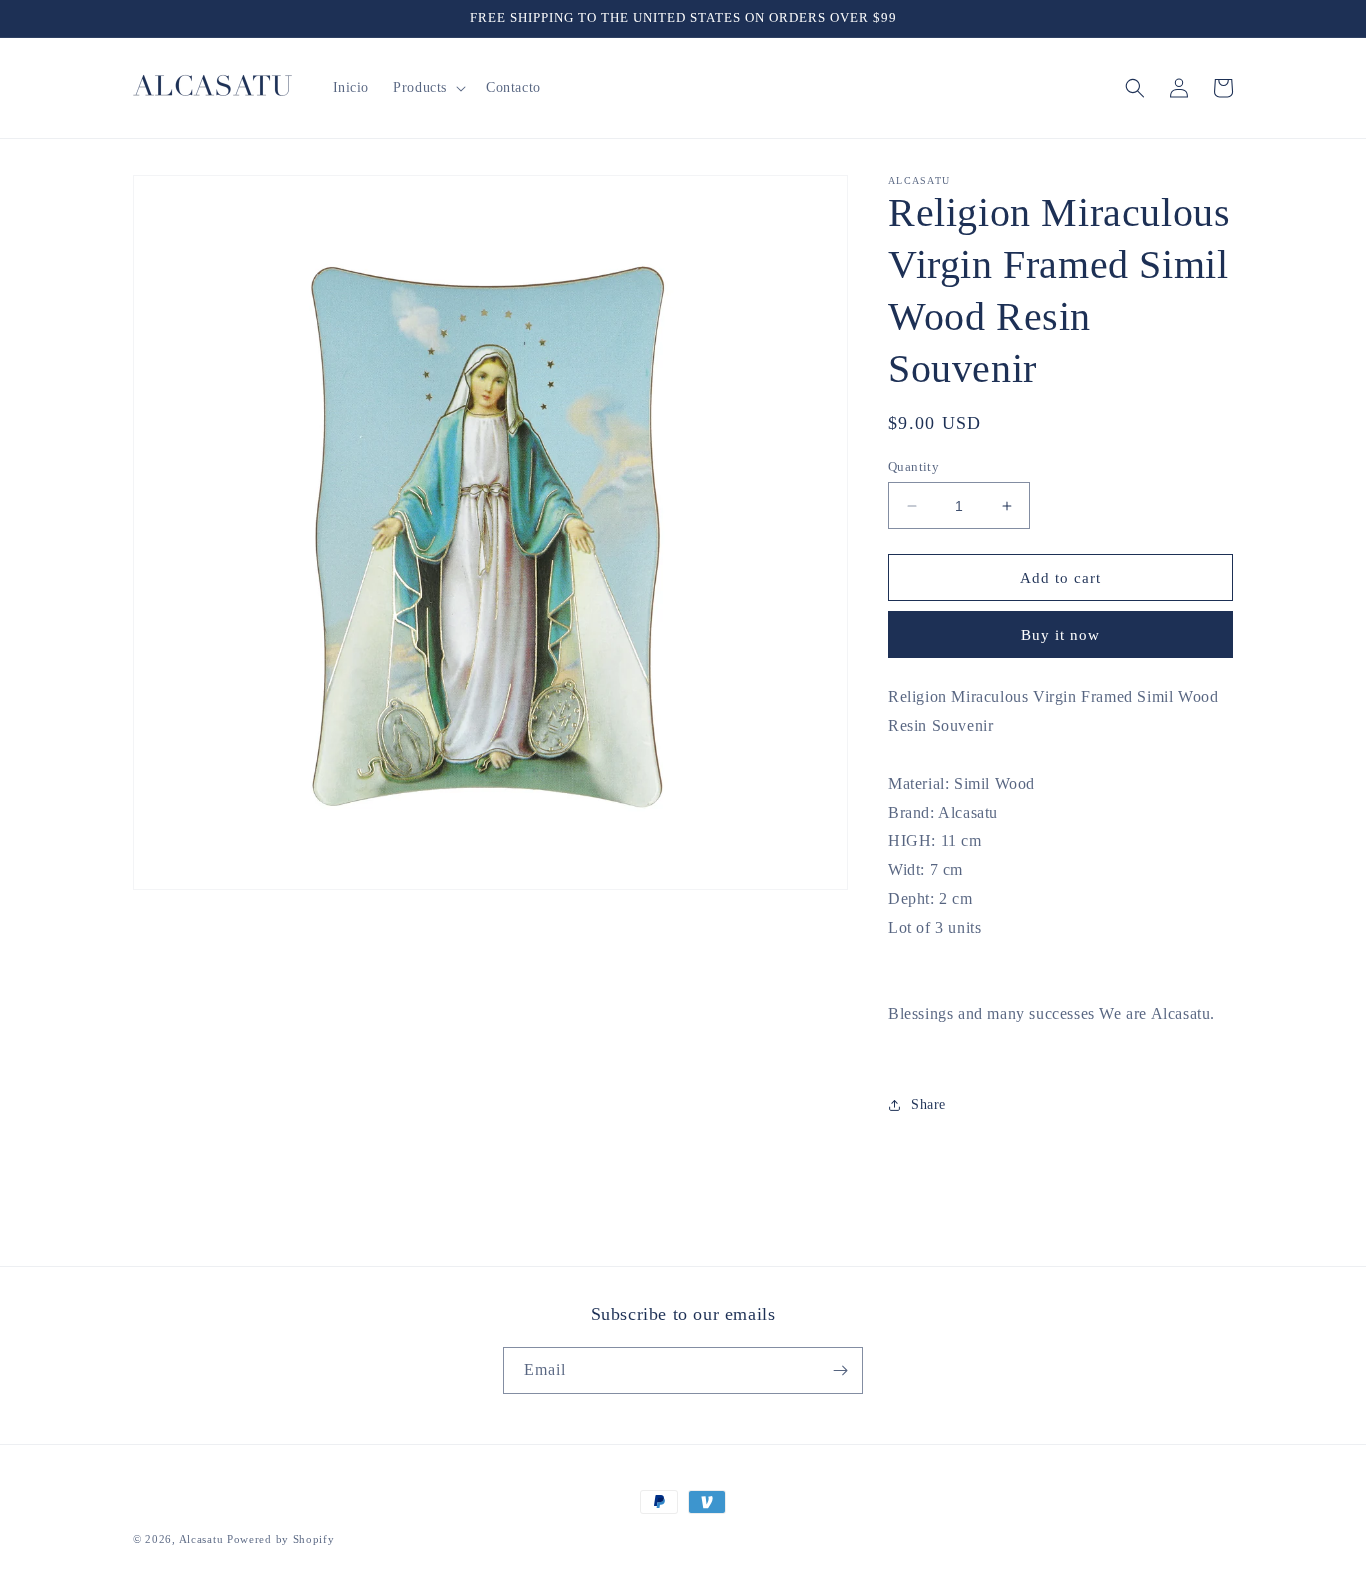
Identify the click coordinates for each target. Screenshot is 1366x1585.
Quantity (913, 466)
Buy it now (1060, 635)
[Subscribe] (840, 1370)
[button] (427, 88)
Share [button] (928, 1104)
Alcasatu (201, 1539)
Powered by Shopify (281, 1539)
